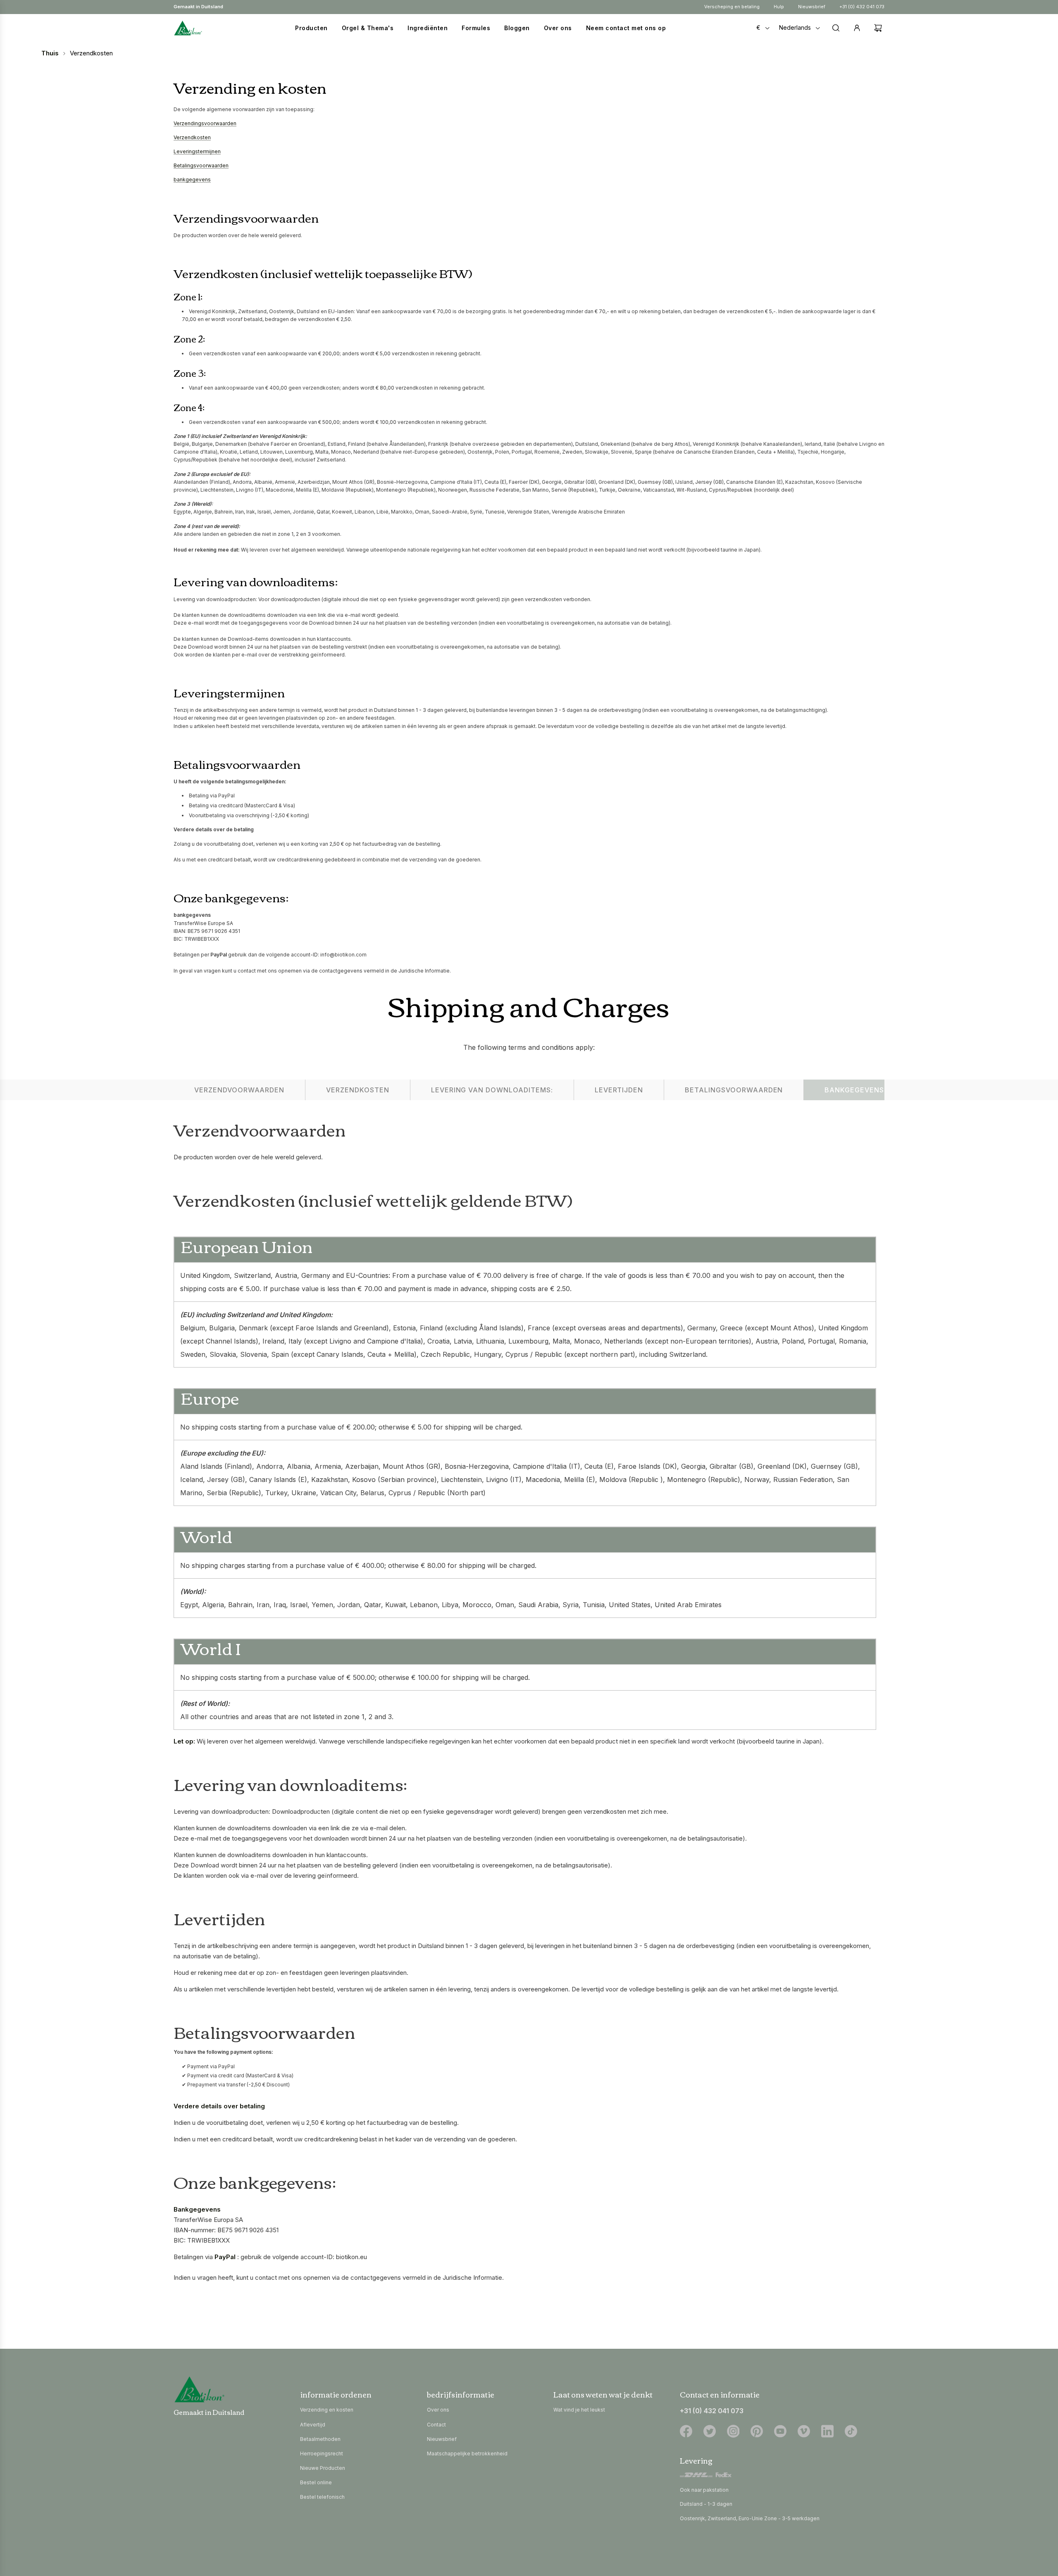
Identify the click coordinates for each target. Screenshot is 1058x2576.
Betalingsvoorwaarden (201, 165)
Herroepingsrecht (322, 2454)
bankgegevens (192, 180)
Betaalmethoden (320, 2439)
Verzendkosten (192, 137)
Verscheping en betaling (732, 7)
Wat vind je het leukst (579, 2410)
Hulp (779, 7)
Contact (436, 2425)
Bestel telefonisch (322, 2497)
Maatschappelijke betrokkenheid (467, 2454)
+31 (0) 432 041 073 (862, 7)
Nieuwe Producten (323, 2468)
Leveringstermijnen (197, 151)
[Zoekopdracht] (836, 28)
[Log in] (857, 28)
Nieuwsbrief (812, 7)
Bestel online (316, 2482)
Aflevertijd (313, 2425)
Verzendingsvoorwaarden (205, 123)
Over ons (438, 2410)
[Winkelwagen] (876, 28)
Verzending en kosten (327, 2410)
